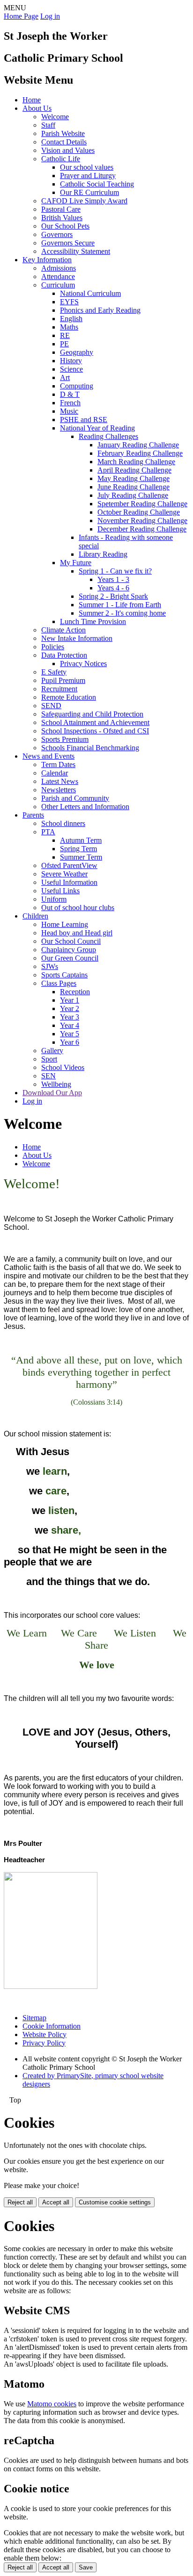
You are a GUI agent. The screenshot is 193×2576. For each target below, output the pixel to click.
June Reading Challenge (134, 487)
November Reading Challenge (142, 520)
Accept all (56, 2202)
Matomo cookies (52, 2404)
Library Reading (103, 554)
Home (32, 100)
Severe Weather (64, 874)
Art (65, 377)
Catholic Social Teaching (97, 184)
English (71, 319)
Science (71, 369)
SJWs (50, 966)
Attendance (58, 276)
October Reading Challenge (139, 512)
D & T (70, 394)
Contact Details (64, 142)
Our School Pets (65, 226)
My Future (76, 563)
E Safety (54, 672)
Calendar (55, 773)
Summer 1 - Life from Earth (120, 605)
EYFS (69, 302)
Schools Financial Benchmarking (90, 748)
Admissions (59, 268)
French (70, 403)
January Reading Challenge (138, 445)
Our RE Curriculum (89, 192)
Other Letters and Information (85, 807)
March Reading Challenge (136, 462)
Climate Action (63, 630)
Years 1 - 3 (113, 579)
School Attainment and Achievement (95, 722)
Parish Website (63, 133)
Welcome (55, 117)
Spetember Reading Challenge (142, 504)
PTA (48, 832)
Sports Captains (64, 975)
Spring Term (78, 849)
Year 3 (70, 1017)
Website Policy (45, 2034)
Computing (77, 386)
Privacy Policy (44, 2043)
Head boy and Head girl (77, 933)
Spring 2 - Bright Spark (113, 596)
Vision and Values (68, 150)
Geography (77, 352)
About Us (37, 108)
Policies (53, 647)
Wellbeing (56, 1084)
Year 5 (70, 1034)
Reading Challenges (108, 436)
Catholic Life (61, 159)
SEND (51, 706)
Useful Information (69, 882)
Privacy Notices (83, 664)
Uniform (54, 899)
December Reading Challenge (142, 529)
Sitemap (34, 2018)
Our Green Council (70, 958)
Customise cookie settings (115, 2202)
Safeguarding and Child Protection (92, 714)
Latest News (60, 781)
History (71, 361)
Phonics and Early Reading (100, 310)
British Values (62, 218)
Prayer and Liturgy (88, 176)
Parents (33, 815)
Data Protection (64, 655)
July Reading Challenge (133, 495)
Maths (69, 327)
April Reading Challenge (134, 470)
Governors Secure (68, 243)
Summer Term (81, 857)
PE (64, 344)
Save (86, 2567)
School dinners (63, 823)
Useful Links (60, 891)
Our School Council (71, 941)
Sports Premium (65, 739)
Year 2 (70, 1008)
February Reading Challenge (140, 453)
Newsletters (59, 790)
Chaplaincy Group (69, 950)
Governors (57, 234)
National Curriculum (90, 293)
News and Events (48, 756)
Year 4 (70, 1025)
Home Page (21, 16)
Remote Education (69, 697)
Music (69, 411)
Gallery (52, 1051)
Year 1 (70, 1000)
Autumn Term (81, 840)
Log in (50, 16)
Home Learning (65, 924)
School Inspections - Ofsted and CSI (95, 731)
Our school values (87, 167)
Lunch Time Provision (93, 621)
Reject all (20, 2202)
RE (65, 335)
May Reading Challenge (134, 478)
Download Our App (52, 1093)
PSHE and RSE (84, 420)
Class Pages (59, 983)
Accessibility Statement (76, 251)
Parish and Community (75, 798)
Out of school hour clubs (78, 908)
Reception (75, 992)
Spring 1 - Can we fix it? (115, 571)
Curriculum (58, 285)
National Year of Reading (97, 428)
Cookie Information (52, 2026)
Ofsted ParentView (69, 865)
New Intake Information (77, 638)
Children (35, 916)
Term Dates (58, 764)
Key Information (47, 260)
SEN (48, 1076)
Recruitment (59, 689)
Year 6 (70, 1042)
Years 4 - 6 (113, 588)
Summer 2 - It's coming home (122, 613)
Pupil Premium (63, 680)
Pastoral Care (61, 209)
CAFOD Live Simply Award (84, 201)
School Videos (63, 1067)
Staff (48, 125)
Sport (49, 1059)
